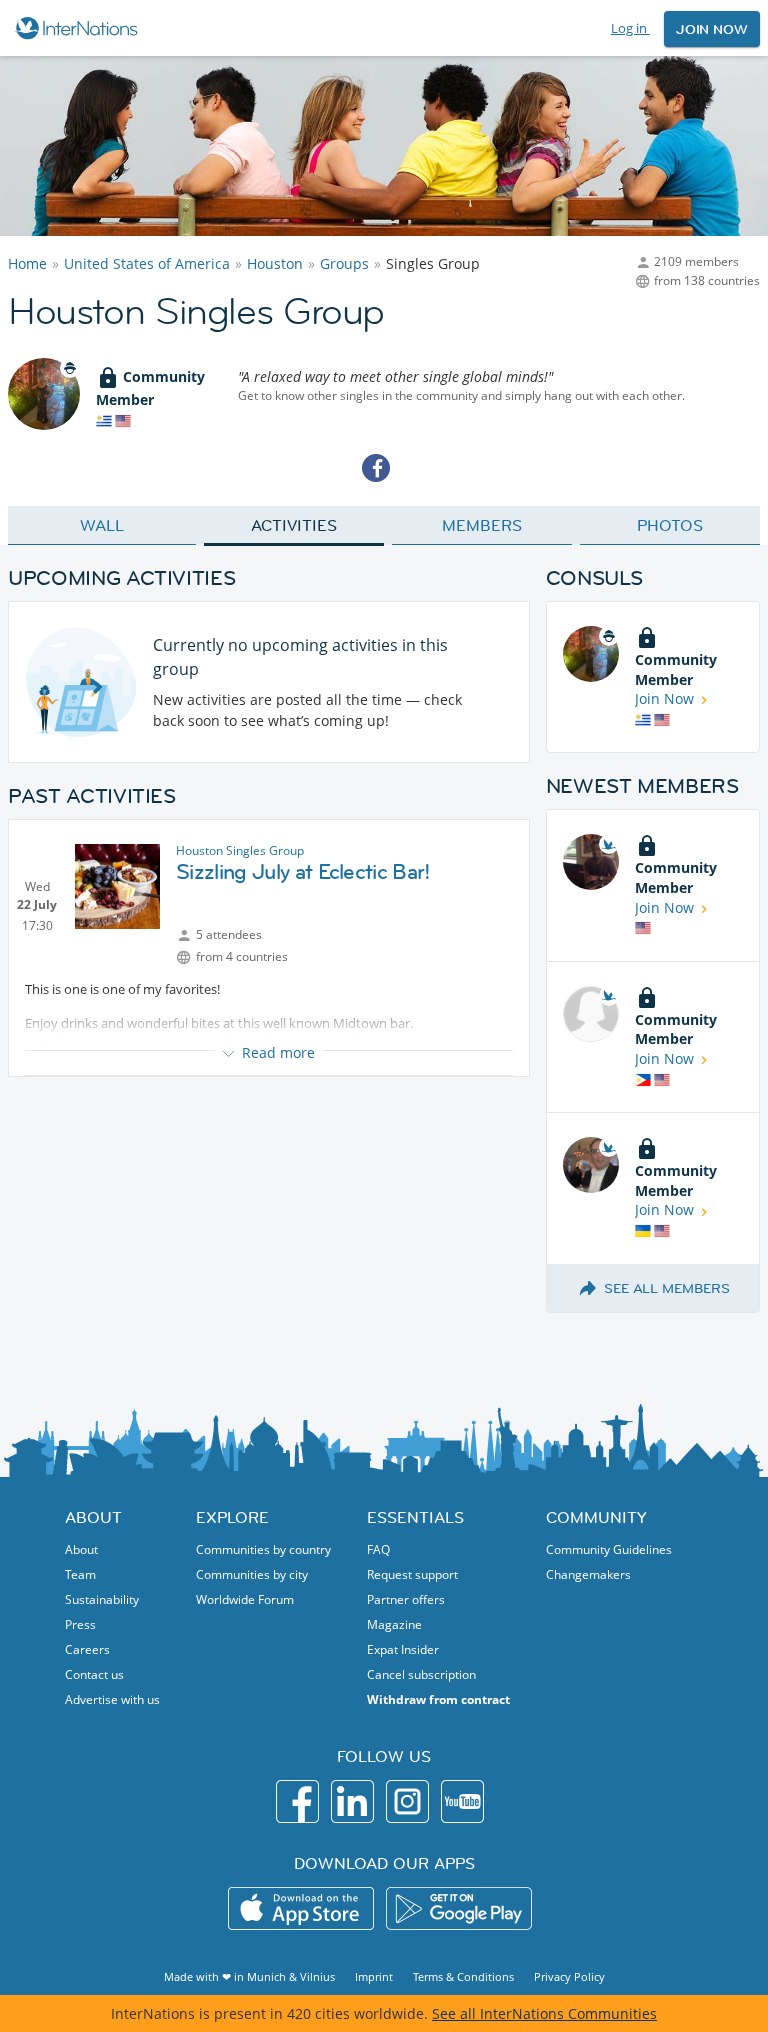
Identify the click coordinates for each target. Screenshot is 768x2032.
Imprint (374, 1976)
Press (80, 1624)
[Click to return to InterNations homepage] (79, 28)
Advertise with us (112, 1699)
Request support (412, 1574)
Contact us (94, 1674)
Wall (102, 525)
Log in (630, 28)
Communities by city (252, 1574)
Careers (87, 1649)
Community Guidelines (609, 1549)
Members (481, 525)
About (81, 1549)
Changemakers (588, 1574)
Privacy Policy (569, 1976)
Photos (669, 525)
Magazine (394, 1624)
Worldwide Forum (245, 1599)
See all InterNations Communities (544, 2013)
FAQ (378, 1549)
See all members (667, 1288)
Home (27, 263)
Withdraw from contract (438, 1699)
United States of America (147, 263)
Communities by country (263, 1549)
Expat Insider (403, 1649)
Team (80, 1574)
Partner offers (406, 1599)
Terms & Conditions (463, 1976)
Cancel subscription (421, 1674)
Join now (712, 29)
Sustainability (102, 1599)
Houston (275, 263)
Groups (344, 263)
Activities (293, 525)
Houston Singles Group (240, 850)
